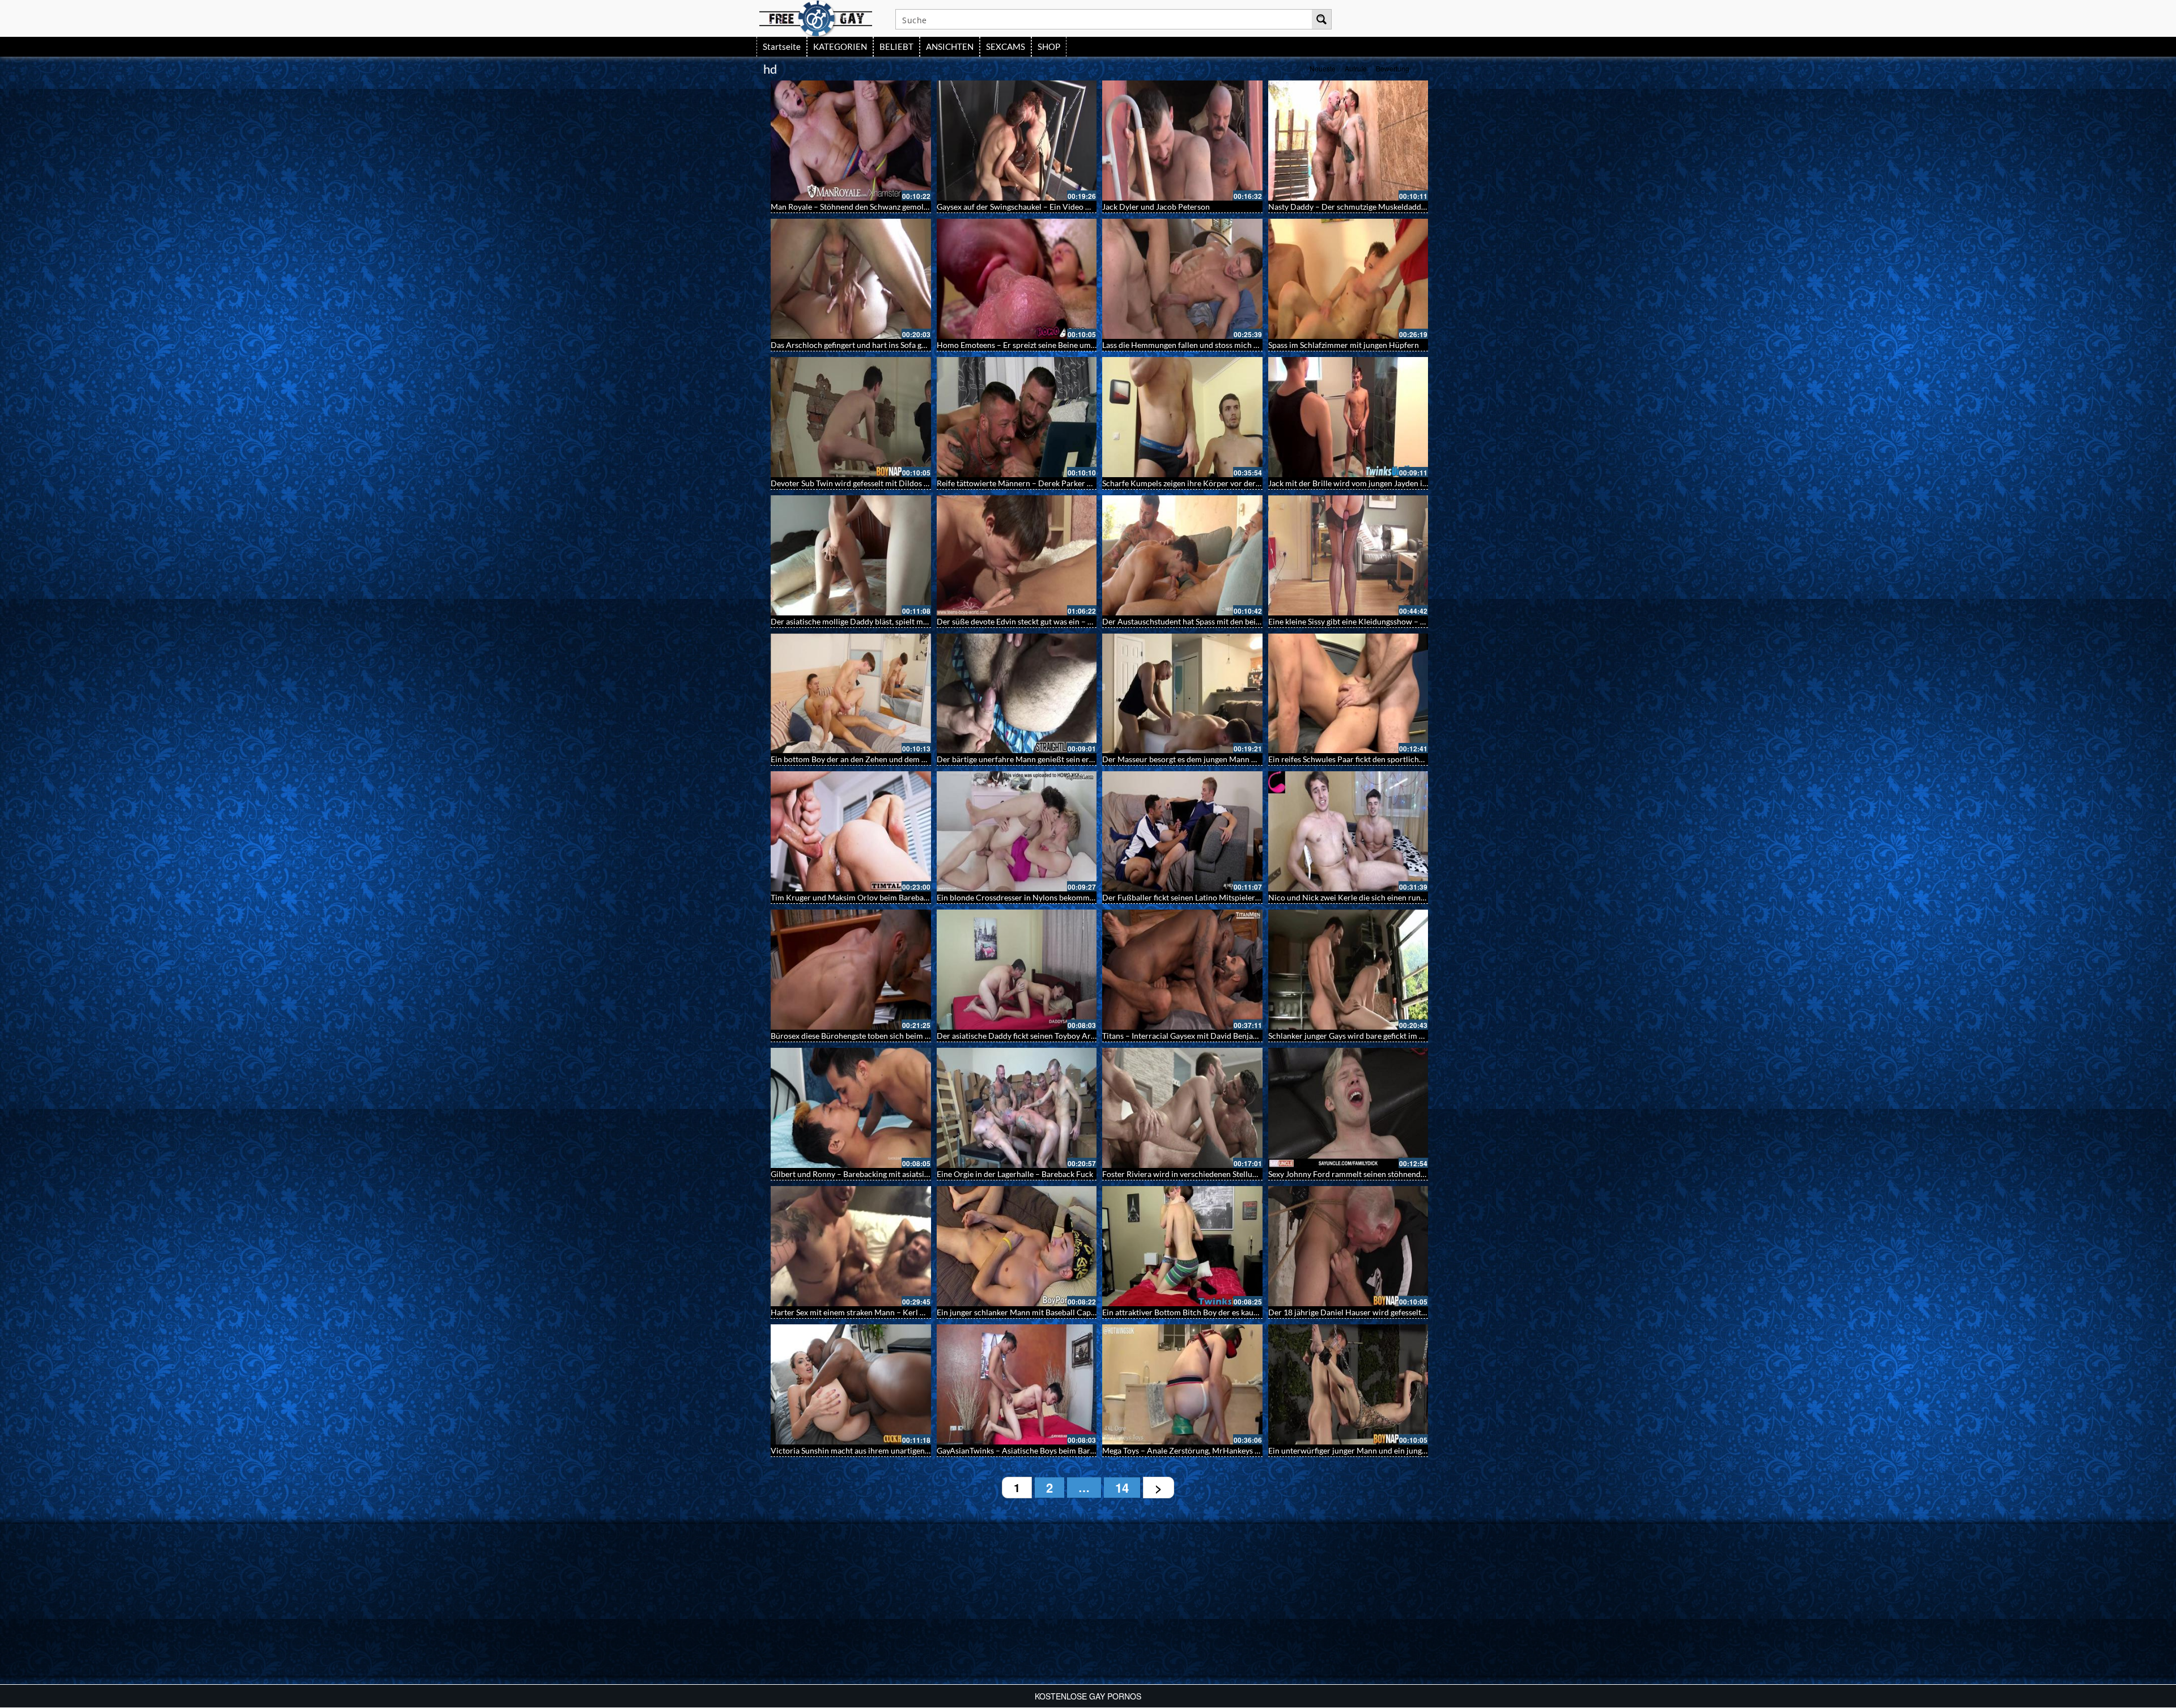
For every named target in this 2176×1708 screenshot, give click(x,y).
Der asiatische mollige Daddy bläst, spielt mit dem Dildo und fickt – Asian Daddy (911, 621)
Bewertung (1393, 68)
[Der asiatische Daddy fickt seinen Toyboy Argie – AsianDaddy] (1017, 970)
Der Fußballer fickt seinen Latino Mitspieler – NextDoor (1200, 897)
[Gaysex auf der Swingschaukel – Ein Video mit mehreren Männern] (1017, 141)
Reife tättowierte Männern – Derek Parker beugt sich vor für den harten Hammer (1079, 483)
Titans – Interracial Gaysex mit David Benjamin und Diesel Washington (1226, 1036)
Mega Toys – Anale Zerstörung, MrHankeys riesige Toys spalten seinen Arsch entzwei (1250, 1450)
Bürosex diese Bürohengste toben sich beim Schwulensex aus (877, 1036)
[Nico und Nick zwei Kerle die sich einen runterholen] (1348, 831)
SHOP (1049, 46)
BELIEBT (896, 46)
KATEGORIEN (840, 46)
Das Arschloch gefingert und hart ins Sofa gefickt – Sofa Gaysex (881, 345)
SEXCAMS (1006, 46)
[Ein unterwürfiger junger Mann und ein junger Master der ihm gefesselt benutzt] (1348, 1384)
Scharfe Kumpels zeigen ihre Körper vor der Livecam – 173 (1205, 483)
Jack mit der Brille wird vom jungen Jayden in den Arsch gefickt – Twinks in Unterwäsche (1423, 483)
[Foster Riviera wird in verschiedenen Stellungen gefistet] (1182, 1108)
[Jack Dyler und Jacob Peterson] (1182, 141)
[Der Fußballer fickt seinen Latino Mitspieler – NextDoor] (1182, 831)
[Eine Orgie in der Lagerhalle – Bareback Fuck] (1017, 1108)
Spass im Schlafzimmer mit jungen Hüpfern (1344, 345)
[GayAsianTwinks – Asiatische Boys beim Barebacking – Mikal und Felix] (1017, 1384)
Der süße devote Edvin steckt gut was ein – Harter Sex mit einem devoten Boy (1072, 621)
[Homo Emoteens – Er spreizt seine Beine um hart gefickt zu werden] (1017, 279)
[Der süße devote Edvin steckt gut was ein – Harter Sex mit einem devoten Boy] (1017, 555)
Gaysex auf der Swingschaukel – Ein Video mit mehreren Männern (1052, 207)
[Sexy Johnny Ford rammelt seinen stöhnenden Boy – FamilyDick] (1348, 1108)
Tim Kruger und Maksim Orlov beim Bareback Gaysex (864, 897)
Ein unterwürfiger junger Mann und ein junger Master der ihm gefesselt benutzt (1407, 1450)
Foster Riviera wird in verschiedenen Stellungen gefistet (1199, 1174)
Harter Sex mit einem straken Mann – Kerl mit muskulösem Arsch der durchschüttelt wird (928, 1312)
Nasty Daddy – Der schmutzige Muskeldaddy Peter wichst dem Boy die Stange (1404, 207)
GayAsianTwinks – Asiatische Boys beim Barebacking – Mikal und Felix (1060, 1450)
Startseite (782, 46)
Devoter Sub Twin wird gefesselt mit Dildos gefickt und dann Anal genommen (906, 483)
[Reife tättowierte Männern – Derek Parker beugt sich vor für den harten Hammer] (1017, 417)
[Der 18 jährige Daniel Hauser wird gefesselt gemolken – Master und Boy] (1348, 1246)
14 (1122, 1488)
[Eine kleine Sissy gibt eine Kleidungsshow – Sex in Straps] (1348, 555)
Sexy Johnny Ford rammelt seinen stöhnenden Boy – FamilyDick (1380, 1174)
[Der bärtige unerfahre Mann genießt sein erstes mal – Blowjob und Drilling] (1017, 694)
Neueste (1323, 68)
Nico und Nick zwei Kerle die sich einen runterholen (1359, 897)
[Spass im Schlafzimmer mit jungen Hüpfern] (1348, 279)
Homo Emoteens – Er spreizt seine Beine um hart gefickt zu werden (1053, 345)
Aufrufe (1356, 68)
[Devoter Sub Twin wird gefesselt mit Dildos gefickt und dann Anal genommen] (851, 417)
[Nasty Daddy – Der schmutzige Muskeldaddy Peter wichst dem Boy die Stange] (1348, 141)
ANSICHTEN (950, 46)
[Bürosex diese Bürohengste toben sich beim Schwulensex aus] (851, 970)
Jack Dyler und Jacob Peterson (1156, 207)
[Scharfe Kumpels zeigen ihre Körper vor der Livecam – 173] (1182, 417)
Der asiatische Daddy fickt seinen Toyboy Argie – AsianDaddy (1044, 1036)
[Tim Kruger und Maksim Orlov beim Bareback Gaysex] (851, 831)
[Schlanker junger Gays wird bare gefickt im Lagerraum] (1348, 970)
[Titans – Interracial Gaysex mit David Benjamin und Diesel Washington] (1182, 970)
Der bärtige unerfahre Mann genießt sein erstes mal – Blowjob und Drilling (1068, 759)
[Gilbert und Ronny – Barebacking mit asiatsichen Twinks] (851, 1108)
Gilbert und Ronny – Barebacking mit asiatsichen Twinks (869, 1174)
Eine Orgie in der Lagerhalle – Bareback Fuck (1015, 1174)
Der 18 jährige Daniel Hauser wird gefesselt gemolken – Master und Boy (1394, 1312)
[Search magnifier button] (1321, 19)
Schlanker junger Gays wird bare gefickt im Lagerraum (1363, 1036)
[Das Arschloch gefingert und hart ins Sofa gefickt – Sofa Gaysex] (851, 279)
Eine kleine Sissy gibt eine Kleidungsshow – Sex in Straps (1366, 621)
